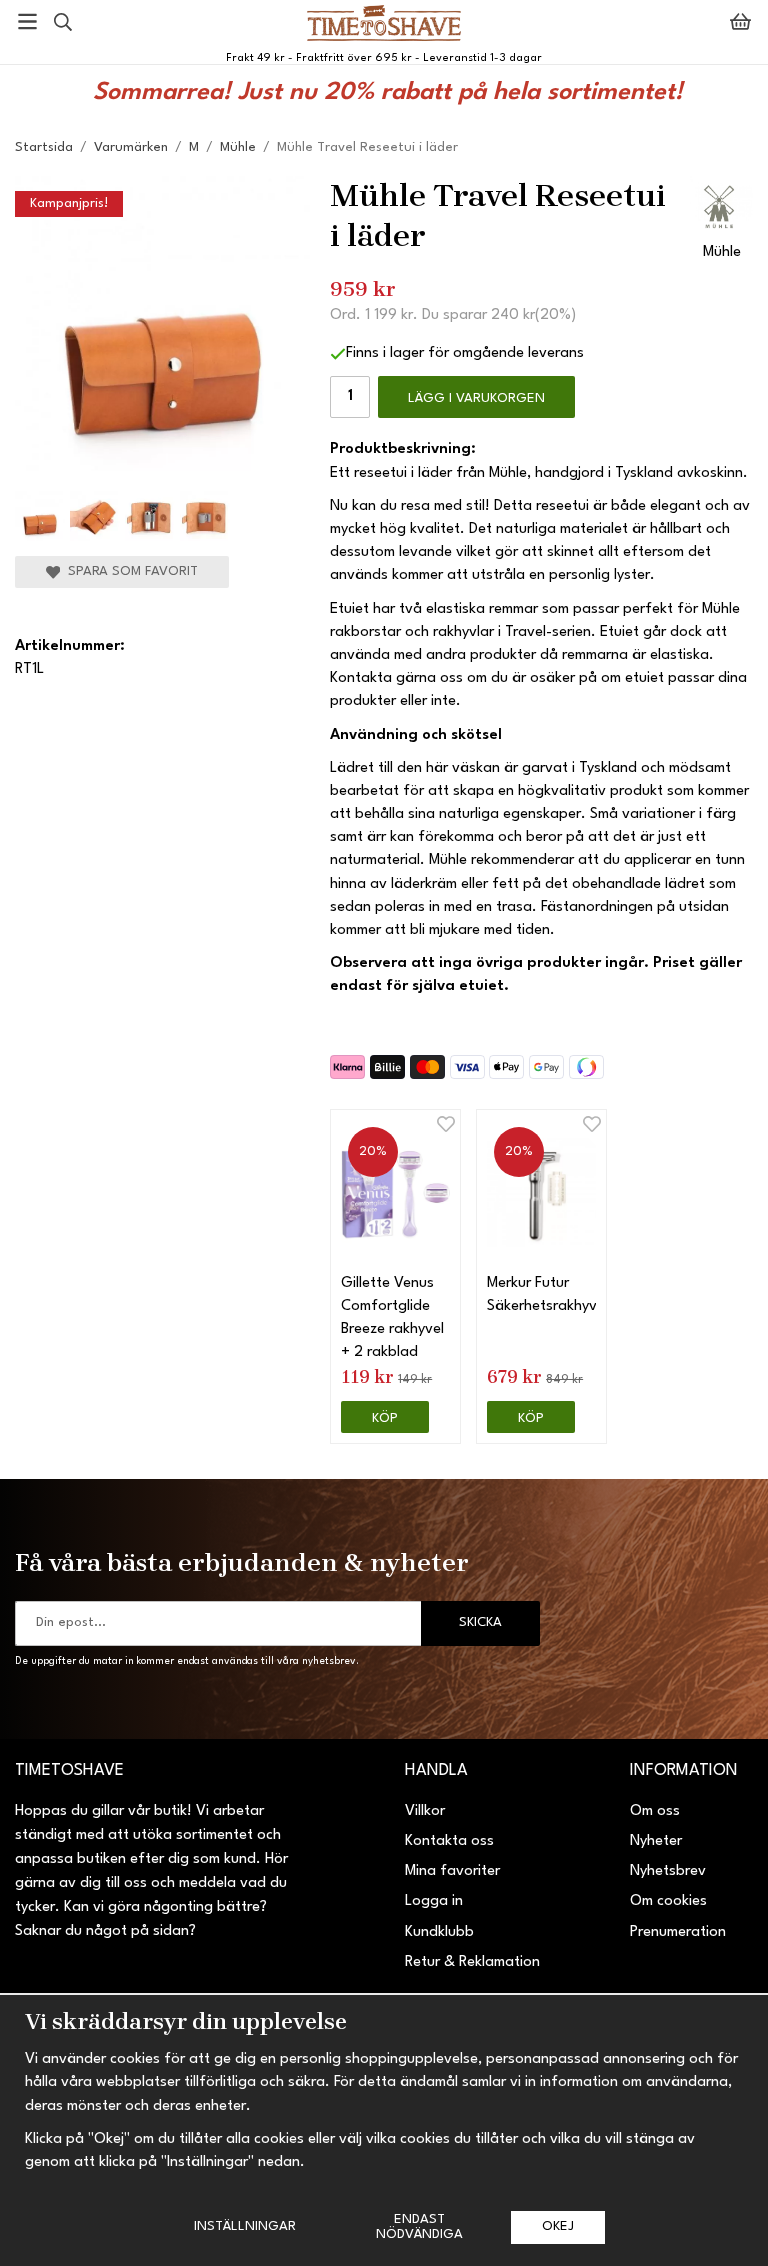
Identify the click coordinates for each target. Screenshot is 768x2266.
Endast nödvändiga (419, 2226)
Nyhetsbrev (668, 1871)
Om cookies (668, 1901)
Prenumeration (678, 1932)
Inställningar (245, 2226)
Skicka (480, 1622)
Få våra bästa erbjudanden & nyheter (242, 1562)
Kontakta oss (449, 1841)
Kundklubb (439, 1932)
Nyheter (656, 1841)
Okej (558, 2226)
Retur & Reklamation (472, 1962)
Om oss (655, 1811)
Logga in (434, 1901)
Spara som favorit (129, 571)
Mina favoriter (452, 1871)
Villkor (425, 1811)
